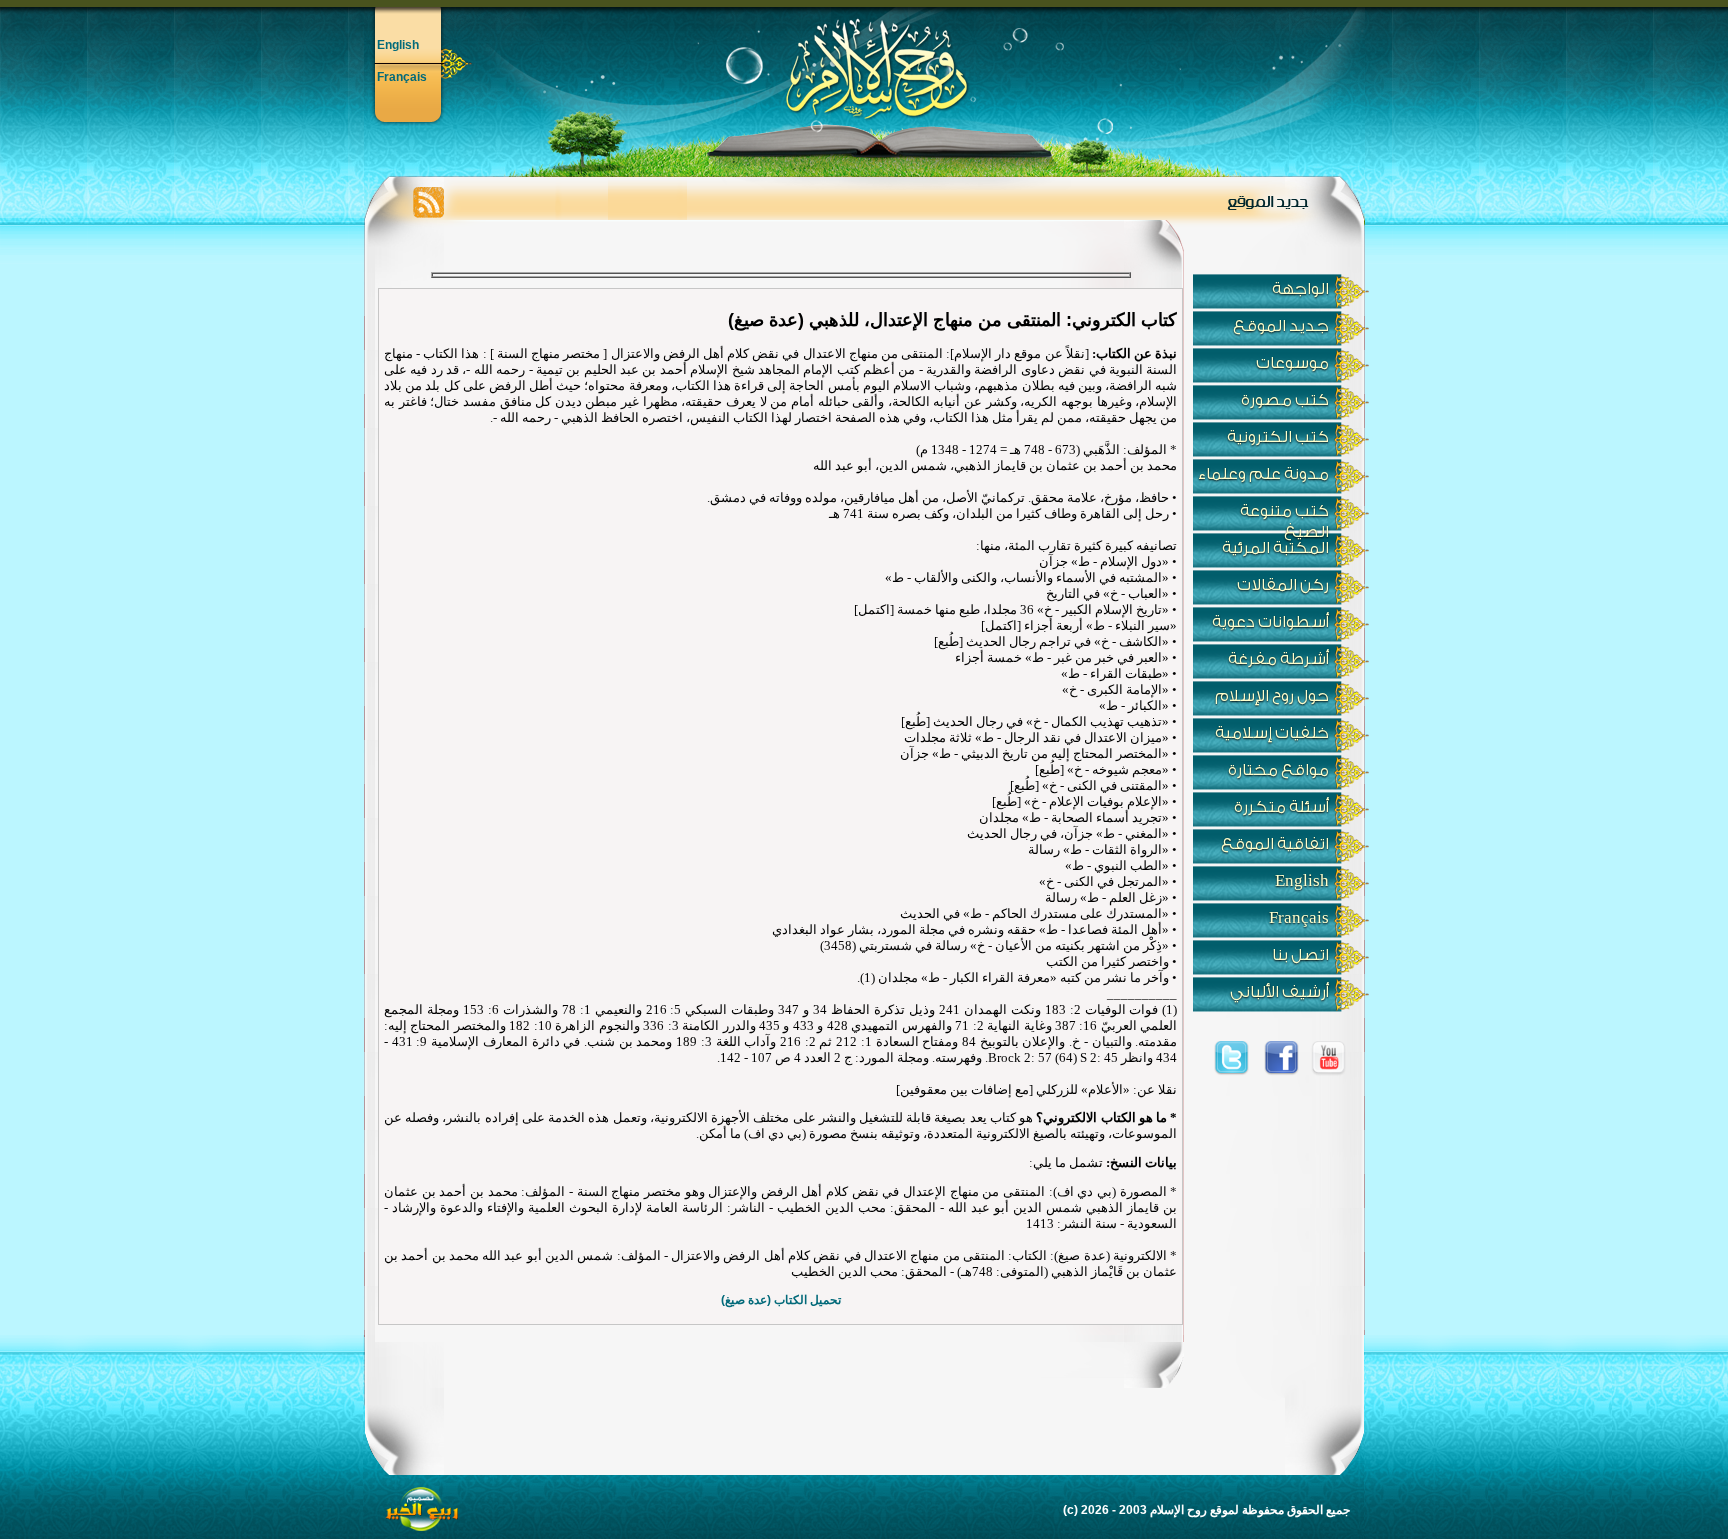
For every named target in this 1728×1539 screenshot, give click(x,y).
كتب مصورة (1285, 400)
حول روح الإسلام (1272, 696)
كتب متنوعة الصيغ (1284, 516)
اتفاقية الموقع (1275, 844)
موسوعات (1292, 363)
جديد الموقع (1281, 326)
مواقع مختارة (1278, 770)
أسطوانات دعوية (1270, 622)
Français (402, 77)
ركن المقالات (1283, 585)
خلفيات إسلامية (1272, 733)
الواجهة (1300, 289)
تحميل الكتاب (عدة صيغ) (781, 1300)
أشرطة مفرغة (1278, 659)
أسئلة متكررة (1281, 807)
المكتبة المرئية (1275, 548)
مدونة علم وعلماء (1263, 474)
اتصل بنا (1300, 955)
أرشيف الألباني (1279, 992)
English (398, 45)
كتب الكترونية (1278, 437)
